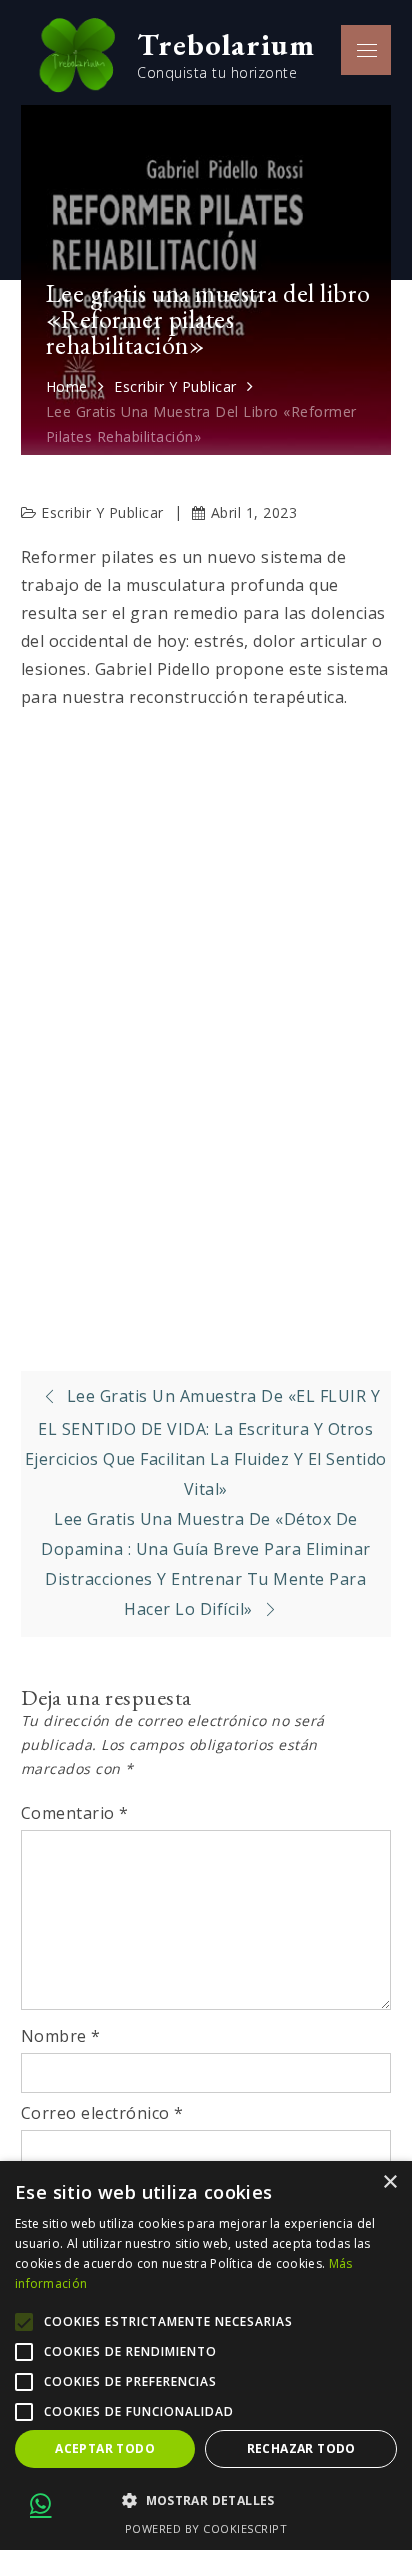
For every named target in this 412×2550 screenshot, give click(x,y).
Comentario (75, 1813)
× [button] (389, 2182)
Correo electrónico (102, 2113)
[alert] (206, 2355)
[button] (206, 2501)
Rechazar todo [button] (301, 2448)
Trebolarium (226, 44)
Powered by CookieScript (206, 2528)
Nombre (61, 2036)
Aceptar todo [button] (105, 2448)
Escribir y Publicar (102, 512)
